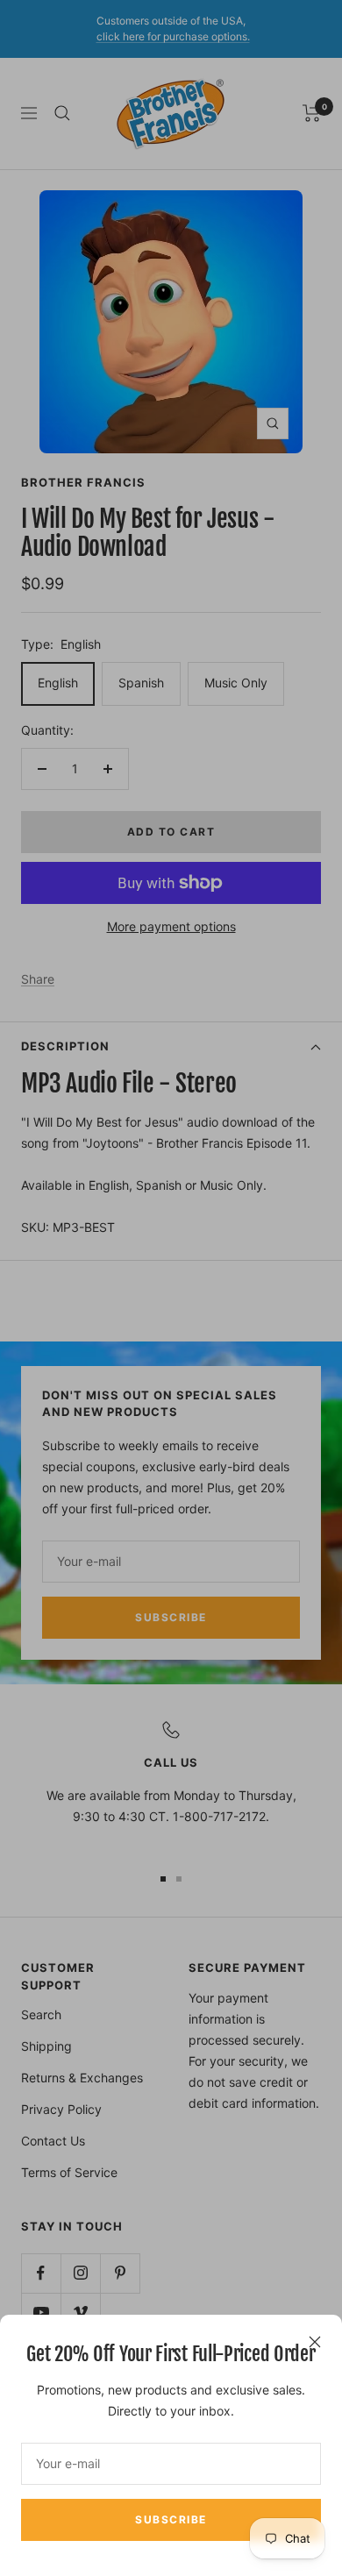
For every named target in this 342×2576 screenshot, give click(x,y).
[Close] (315, 2342)
